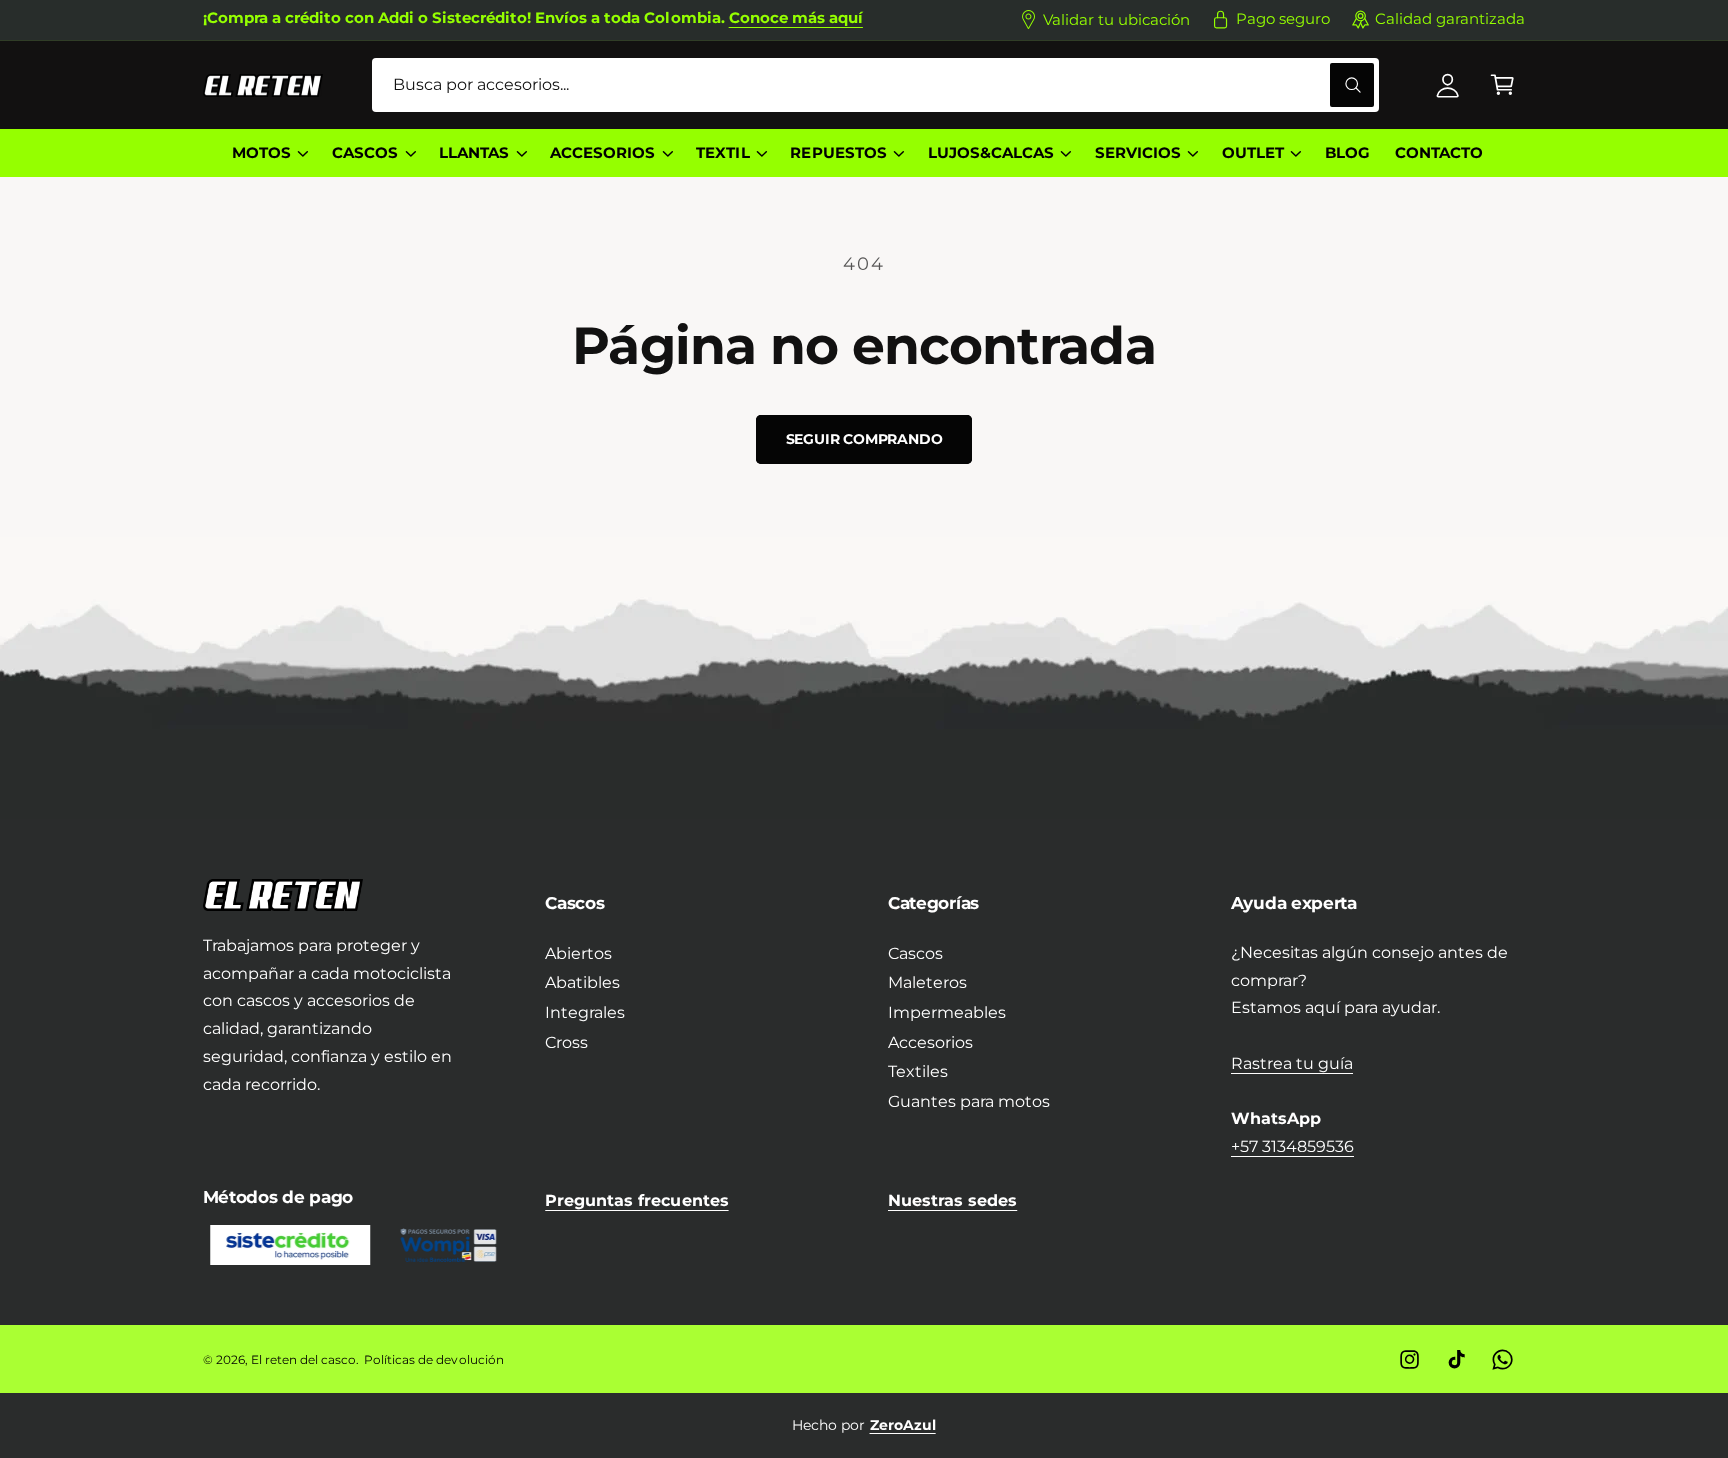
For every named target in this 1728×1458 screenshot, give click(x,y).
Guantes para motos (969, 1101)
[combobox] (875, 85)
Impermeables (947, 1012)
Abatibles (582, 982)
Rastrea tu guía (1292, 1063)
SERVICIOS (1138, 153)
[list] (864, 1425)
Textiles (918, 1071)
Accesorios (930, 1042)
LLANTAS (474, 153)
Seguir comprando (864, 439)
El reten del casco (303, 1359)
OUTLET (1253, 153)
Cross (566, 1042)
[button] (1502, 85)
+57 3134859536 (1292, 1146)
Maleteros (927, 982)
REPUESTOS (838, 153)
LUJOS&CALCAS (991, 153)
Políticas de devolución (433, 1359)
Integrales (585, 1012)
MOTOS (261, 153)
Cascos (915, 953)
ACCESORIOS (602, 153)
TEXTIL (722, 153)
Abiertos (578, 953)
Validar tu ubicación (1116, 20)
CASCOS (365, 153)
